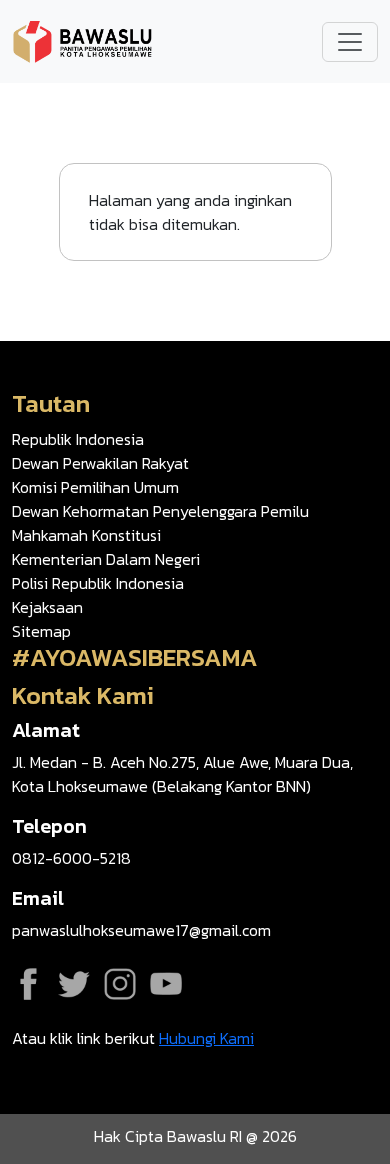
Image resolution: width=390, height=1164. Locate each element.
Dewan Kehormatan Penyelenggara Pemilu (160, 511)
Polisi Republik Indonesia (98, 583)
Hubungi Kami (206, 1038)
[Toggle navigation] (350, 42)
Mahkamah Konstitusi (86, 535)
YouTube (166, 984)
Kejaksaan (47, 607)
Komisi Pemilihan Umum (95, 487)
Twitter (74, 984)
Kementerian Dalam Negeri (106, 559)
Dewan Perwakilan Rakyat (100, 463)
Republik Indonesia (78, 439)
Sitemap (41, 631)
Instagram (120, 984)
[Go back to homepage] (82, 39)
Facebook (28, 984)
